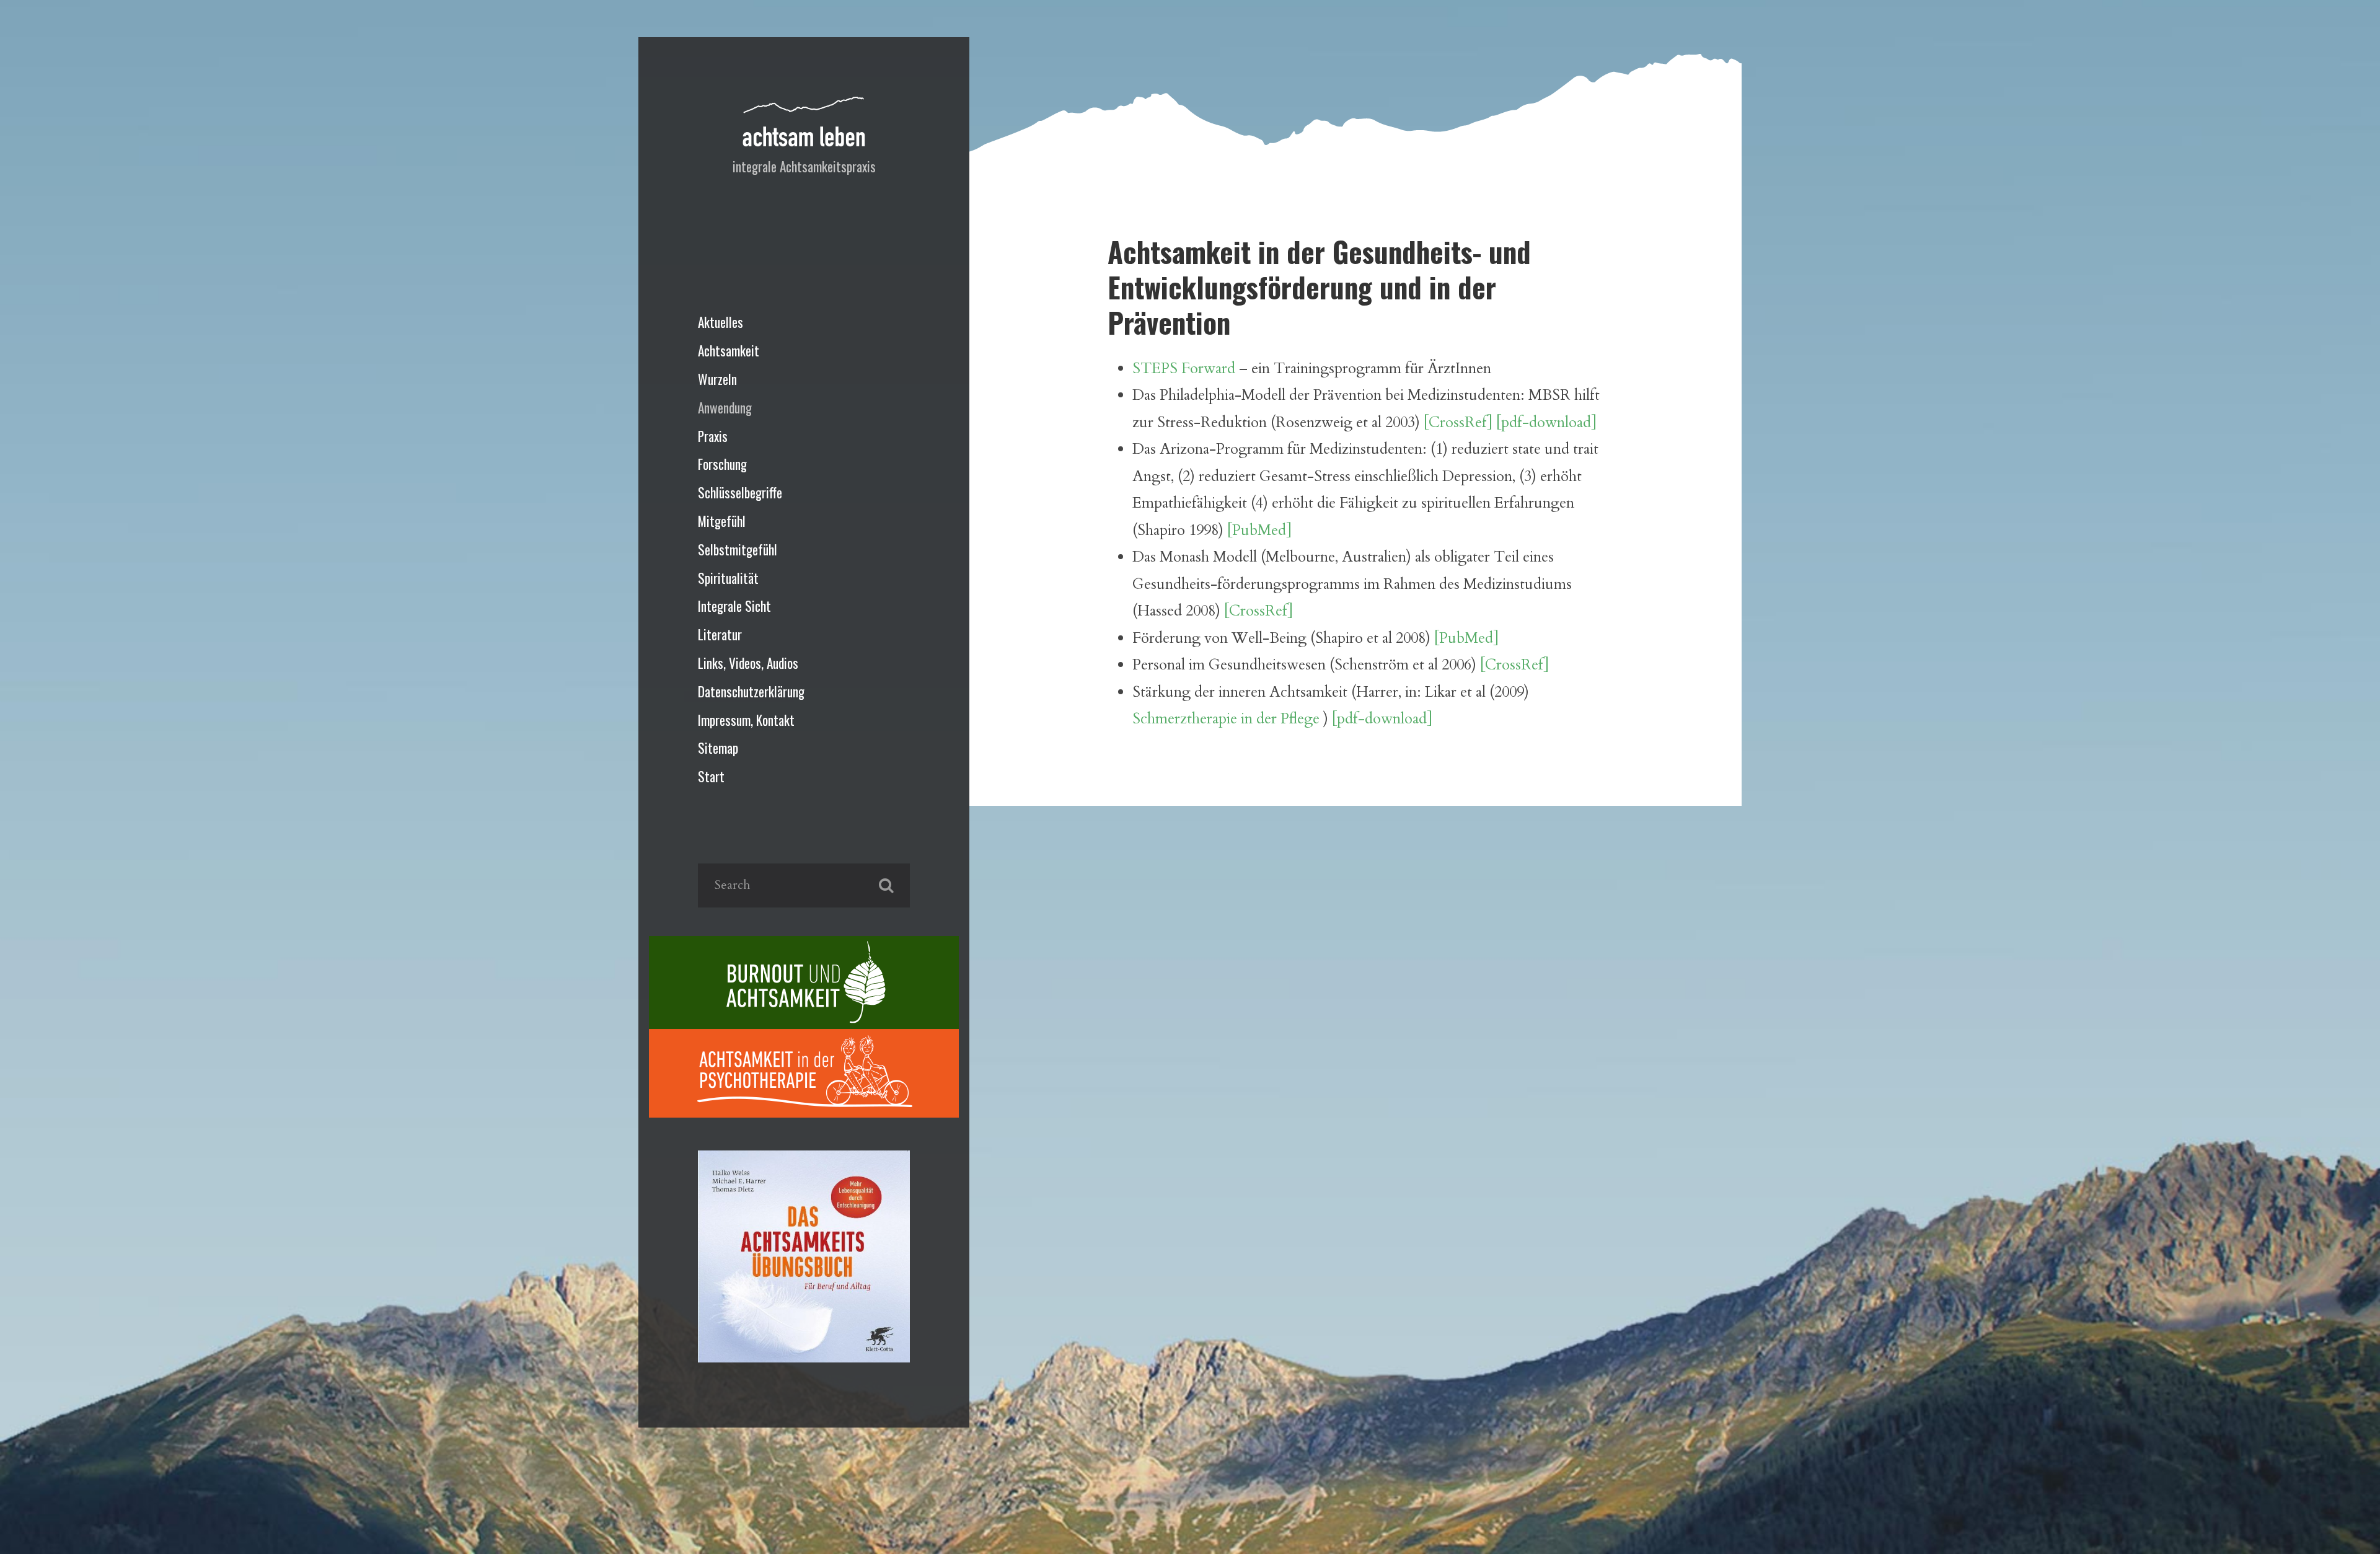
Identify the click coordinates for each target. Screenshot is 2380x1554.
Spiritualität (728, 578)
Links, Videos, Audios (748, 663)
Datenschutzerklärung (751, 691)
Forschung (722, 464)
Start (711, 776)
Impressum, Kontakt (746, 720)
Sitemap (718, 748)
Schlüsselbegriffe (740, 492)
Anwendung (725, 408)
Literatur (720, 634)
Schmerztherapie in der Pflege (1226, 719)
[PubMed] (1259, 530)
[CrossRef (1455, 422)
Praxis (713, 436)
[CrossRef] (1258, 611)
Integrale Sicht (734, 606)
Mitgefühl (722, 521)
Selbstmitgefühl (738, 550)
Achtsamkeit (729, 351)
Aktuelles (721, 322)
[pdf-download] (1546, 422)
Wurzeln (717, 379)
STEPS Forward (1184, 369)
